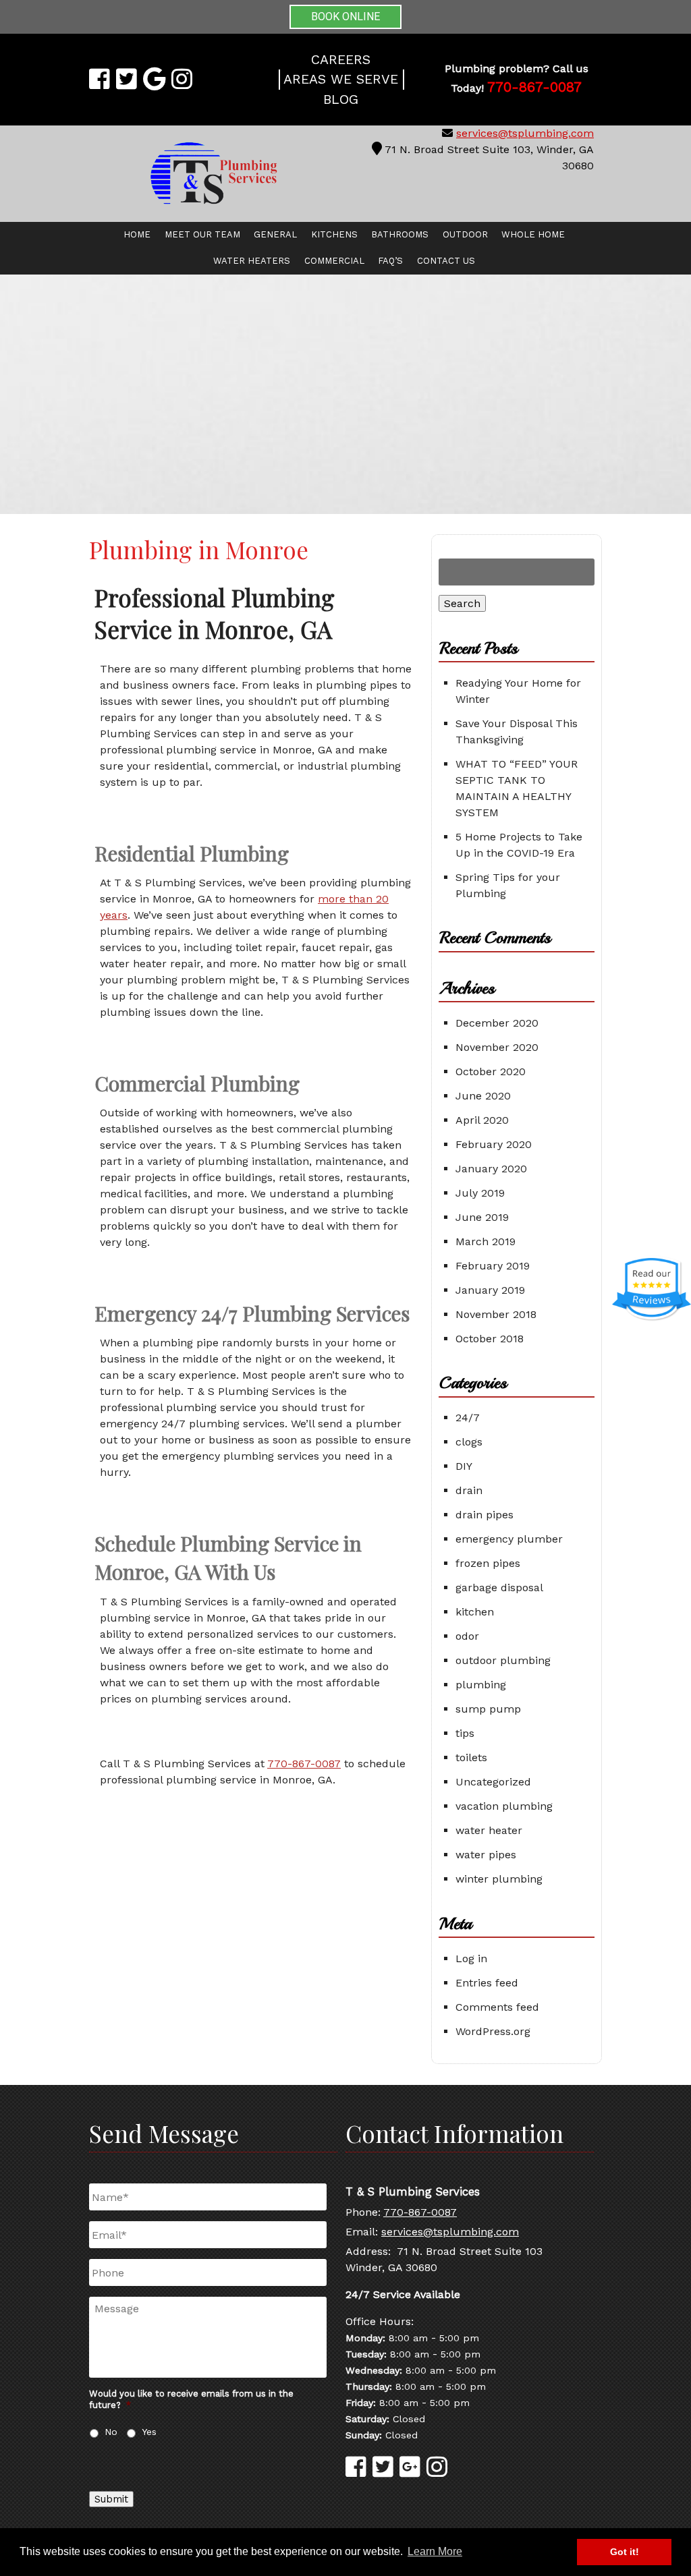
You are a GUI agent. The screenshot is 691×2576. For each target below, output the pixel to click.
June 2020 (483, 1096)
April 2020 (482, 1120)
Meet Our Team (202, 234)
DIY (464, 1466)
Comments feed (497, 2007)
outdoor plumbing (503, 1660)
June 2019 (482, 1217)
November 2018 (496, 1314)
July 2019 (480, 1193)
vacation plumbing (504, 1806)
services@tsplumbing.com (525, 133)
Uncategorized (493, 1782)
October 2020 (491, 1071)
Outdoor (465, 234)
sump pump (488, 1709)
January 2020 (491, 1169)
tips (465, 1733)
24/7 (468, 1418)
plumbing (481, 1685)
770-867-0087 (304, 1764)
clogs (469, 1442)
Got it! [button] (625, 2552)
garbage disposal (499, 1587)
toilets (471, 1757)
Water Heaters (252, 261)
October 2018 (490, 1339)
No (111, 2432)
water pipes (486, 1855)
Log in (471, 1958)
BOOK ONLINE (345, 17)
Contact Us (446, 261)
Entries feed (487, 1983)
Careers (341, 60)
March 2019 (486, 1241)
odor (467, 1636)
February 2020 (494, 1144)
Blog (341, 99)
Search (462, 603)
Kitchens (334, 234)
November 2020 (497, 1047)
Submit (111, 2499)
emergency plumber (509, 1539)
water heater (489, 1830)
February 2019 (493, 1266)
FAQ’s (390, 261)
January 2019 (490, 1290)
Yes (149, 2432)
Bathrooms (400, 234)
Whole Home (533, 234)
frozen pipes (488, 1563)
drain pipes (485, 1515)
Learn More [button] (435, 2551)
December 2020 (497, 1023)
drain (469, 1490)
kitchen (475, 1612)
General (275, 234)
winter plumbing (499, 1879)
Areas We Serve (341, 79)
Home (137, 234)
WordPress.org (493, 2031)
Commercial (334, 261)
